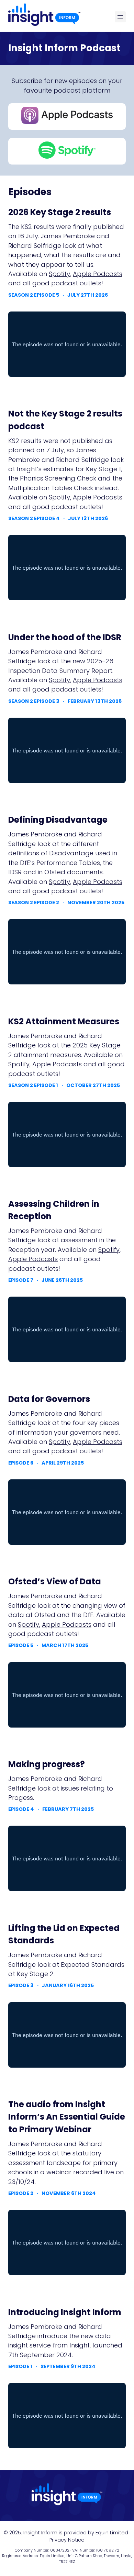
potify (61, 680)
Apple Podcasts (98, 274)
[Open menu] (120, 17)
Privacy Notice (67, 2540)
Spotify (59, 274)
